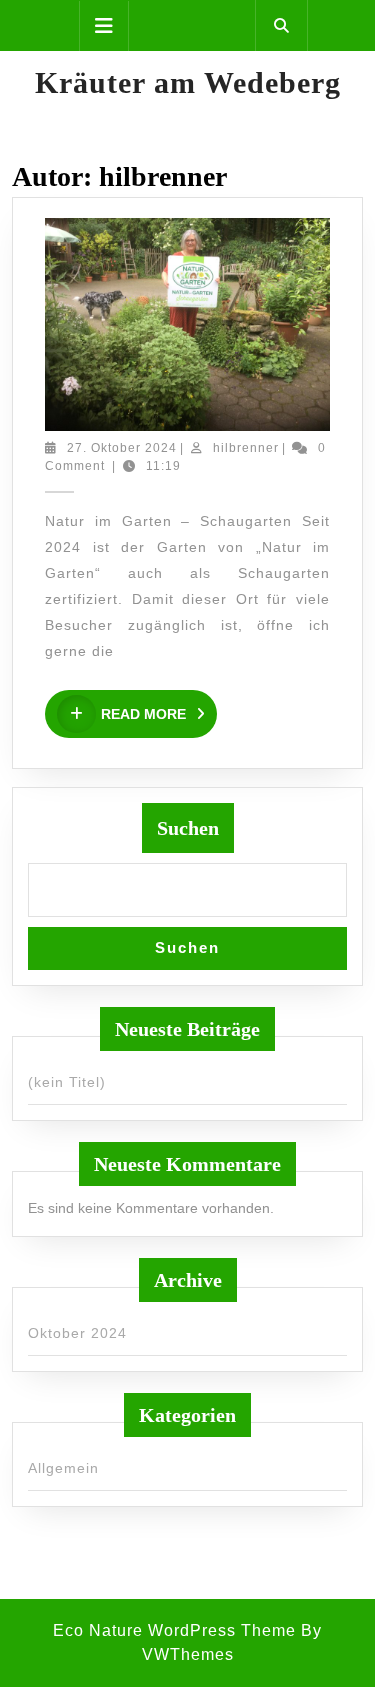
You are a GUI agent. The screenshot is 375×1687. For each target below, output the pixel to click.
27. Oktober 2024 (122, 448)
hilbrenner (246, 448)
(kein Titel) (67, 1082)
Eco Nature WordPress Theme (174, 1630)
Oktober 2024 (77, 1333)
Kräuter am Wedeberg (188, 82)
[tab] (104, 26)
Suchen (188, 828)
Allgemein (63, 1468)
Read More (159, 714)
